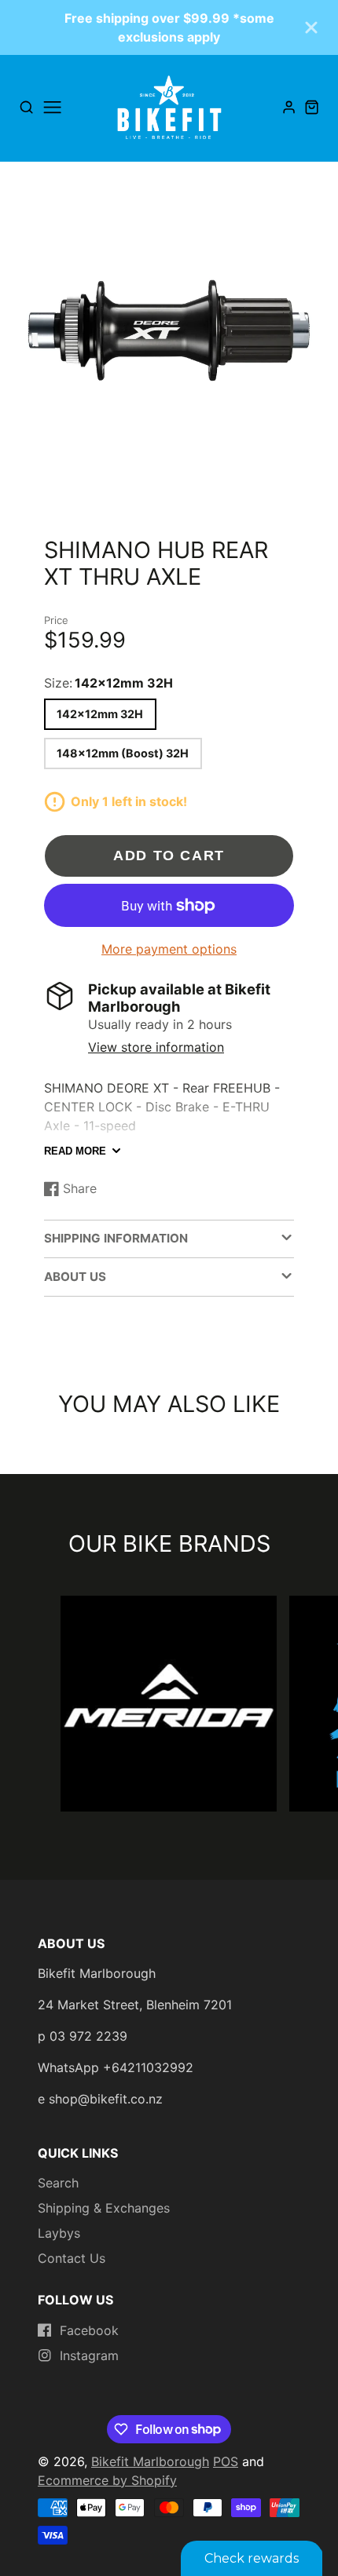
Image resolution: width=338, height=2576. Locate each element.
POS (226, 2461)
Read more (75, 1151)
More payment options (169, 949)
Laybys (59, 2233)
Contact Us (72, 2258)
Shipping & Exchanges (104, 2208)
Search (58, 2183)
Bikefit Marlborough (150, 2461)
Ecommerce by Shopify (107, 2480)
